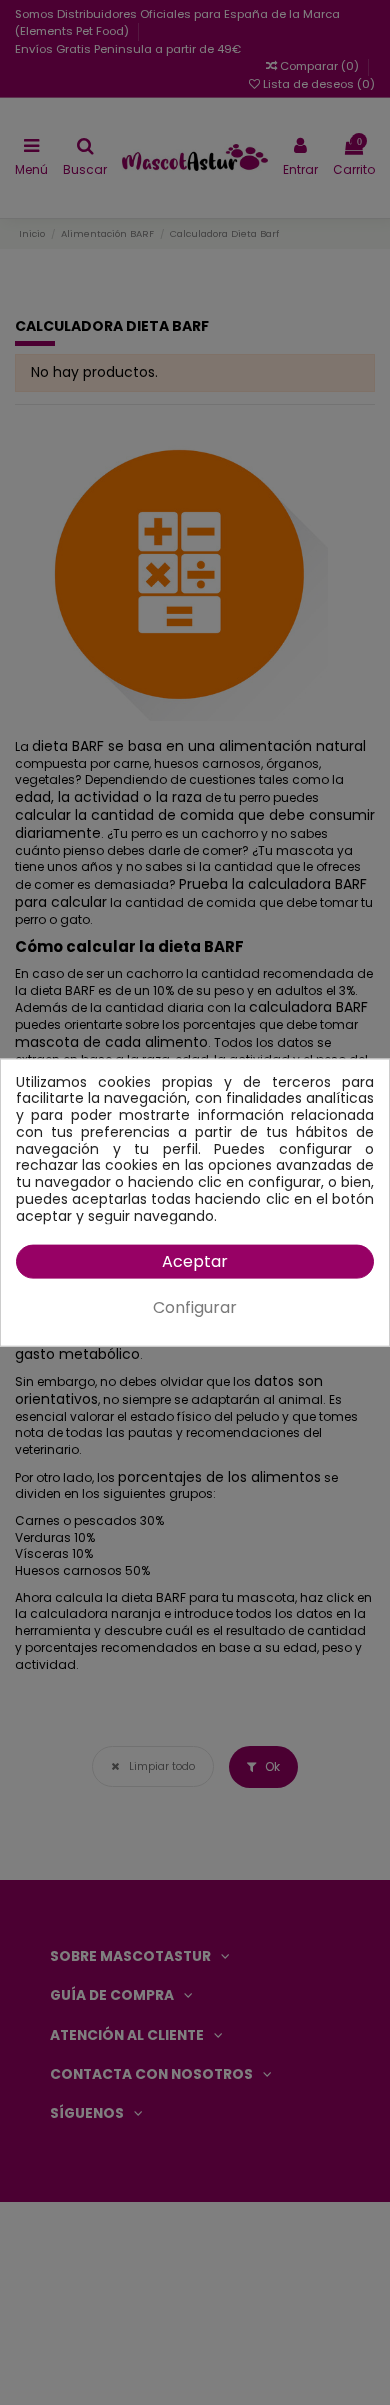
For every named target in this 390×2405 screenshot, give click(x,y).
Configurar (195, 1307)
